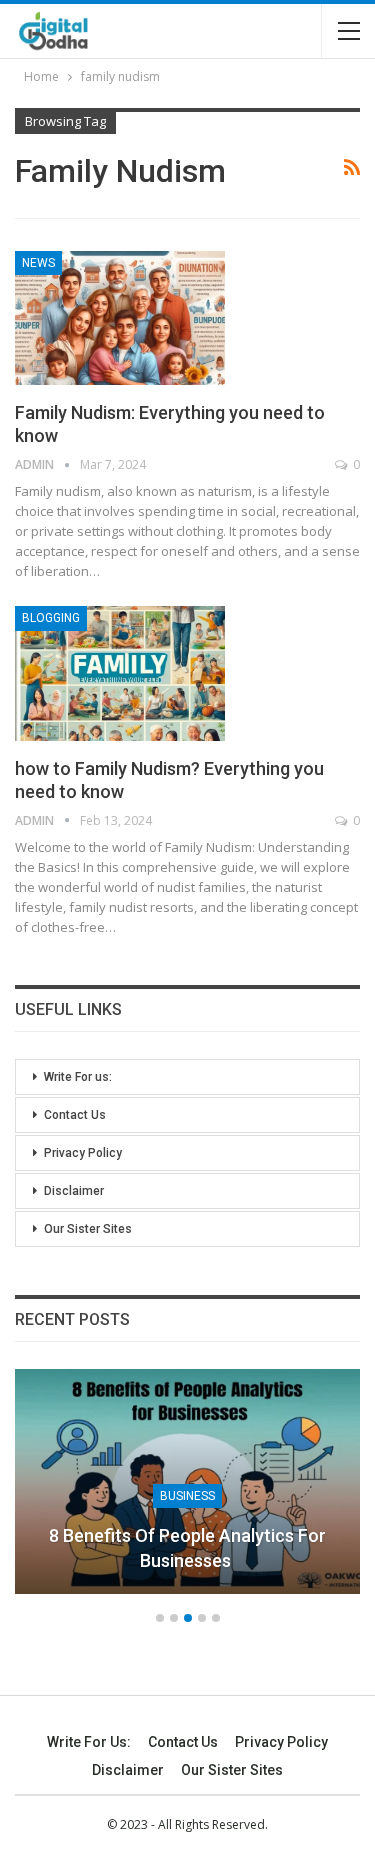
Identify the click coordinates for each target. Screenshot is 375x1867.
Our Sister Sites (88, 1229)
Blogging (51, 618)
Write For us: (78, 1077)
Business (187, 1496)
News (38, 263)
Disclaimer (74, 1191)
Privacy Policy (83, 1153)
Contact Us (75, 1115)
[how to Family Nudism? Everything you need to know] (120, 673)
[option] (187, 1491)
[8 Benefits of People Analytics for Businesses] (187, 1481)
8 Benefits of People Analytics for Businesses (187, 1548)
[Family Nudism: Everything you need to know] (120, 318)
